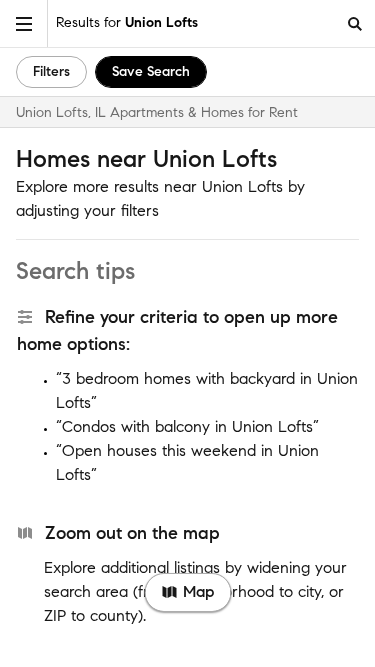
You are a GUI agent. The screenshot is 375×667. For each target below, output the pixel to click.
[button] (24, 23)
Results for (127, 22)
